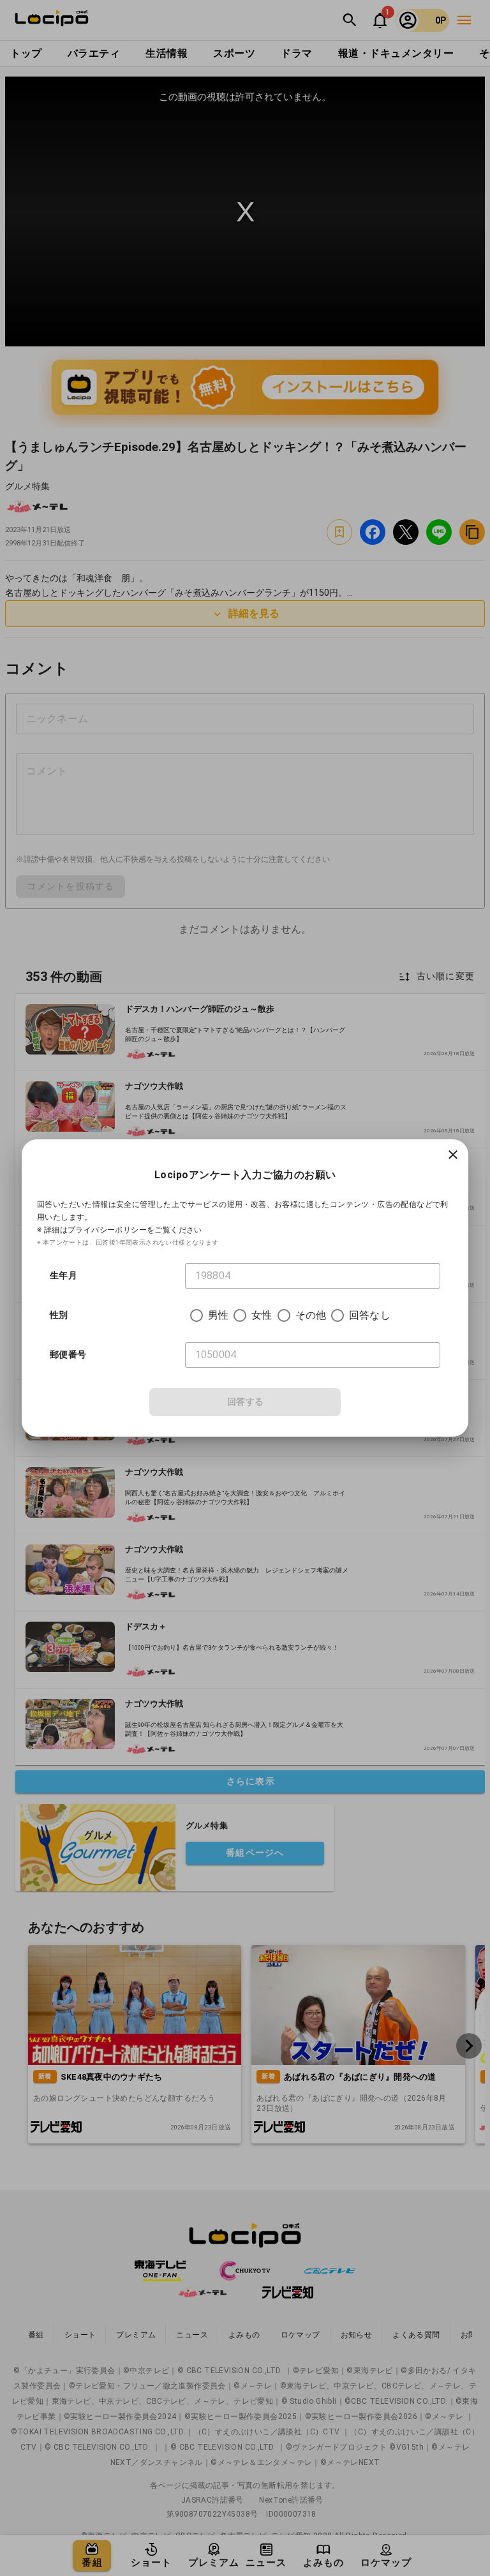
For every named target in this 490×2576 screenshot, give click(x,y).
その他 (311, 1315)
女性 (262, 1315)
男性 (218, 1315)
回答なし (370, 1315)
